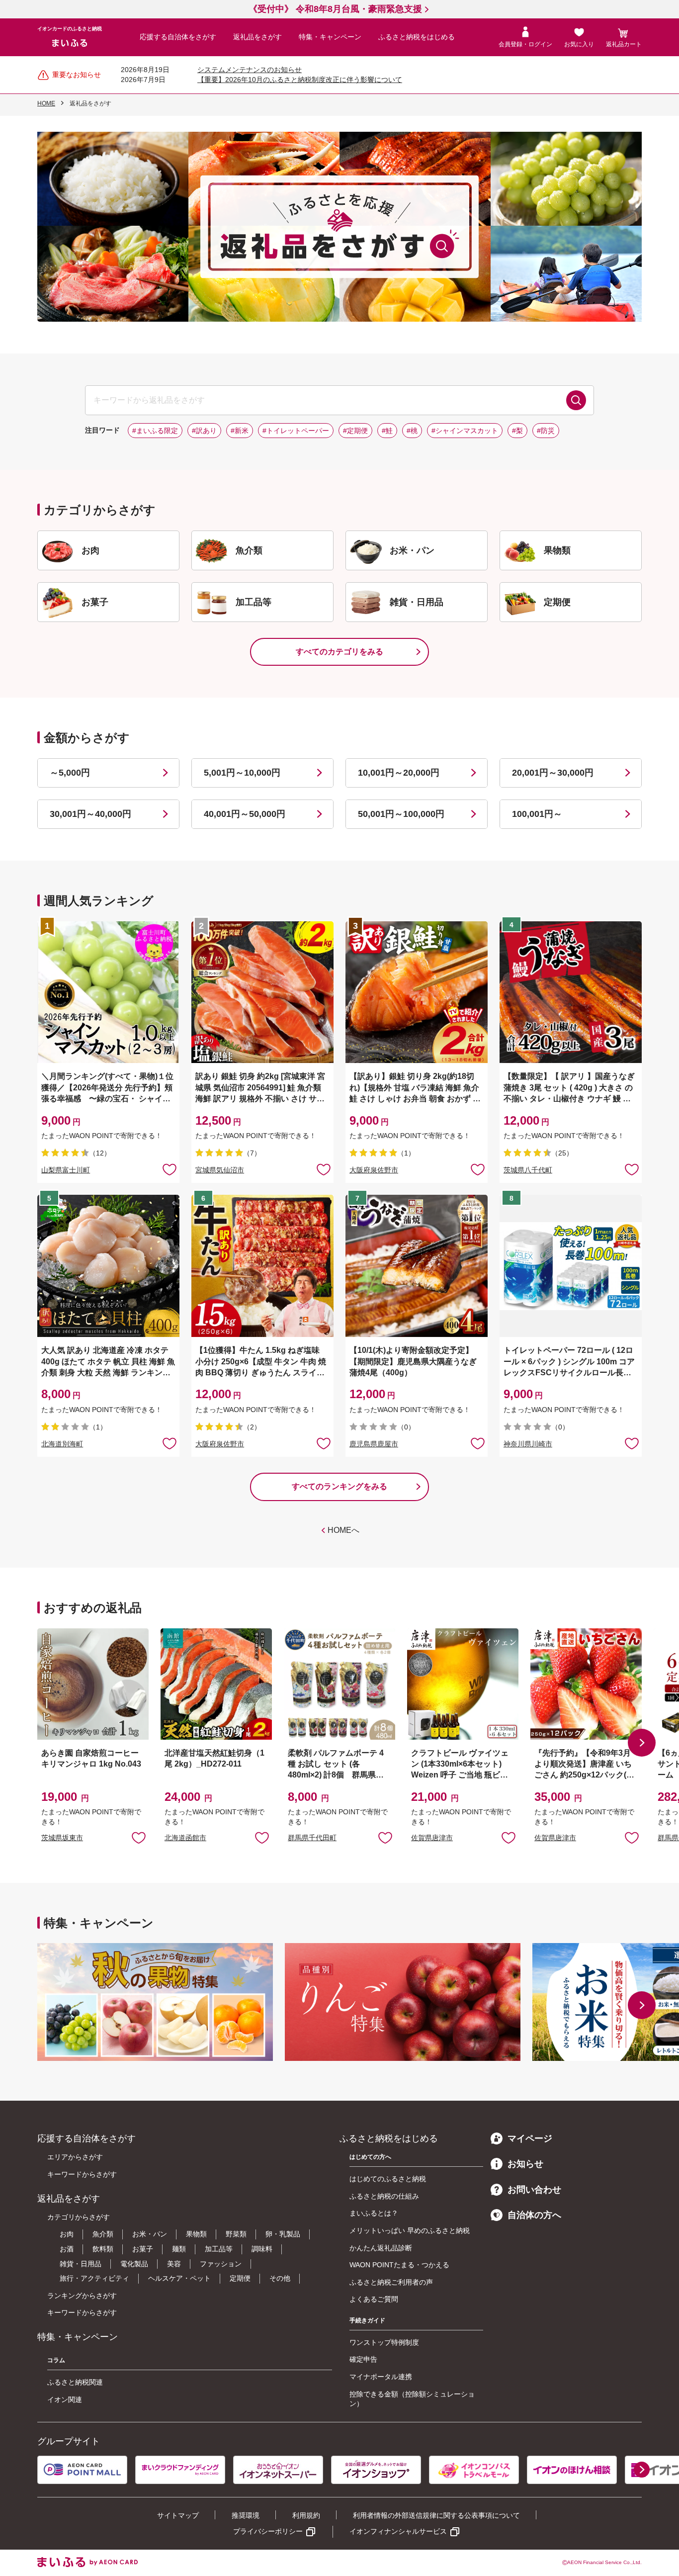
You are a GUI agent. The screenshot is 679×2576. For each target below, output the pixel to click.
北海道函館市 (185, 1838)
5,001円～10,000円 (242, 773)
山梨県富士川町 (66, 1170)
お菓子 (143, 2249)
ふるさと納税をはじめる (417, 37)
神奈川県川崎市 (528, 1444)
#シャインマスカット (465, 431)
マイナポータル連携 (381, 2377)
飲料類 (103, 2249)
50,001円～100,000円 (401, 814)
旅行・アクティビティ (94, 2278)
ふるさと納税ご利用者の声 (391, 2282)
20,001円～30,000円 (553, 773)
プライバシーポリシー (268, 2531)
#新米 (240, 431)
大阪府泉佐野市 (374, 1170)
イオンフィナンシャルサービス (398, 2531)
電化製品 (134, 2264)
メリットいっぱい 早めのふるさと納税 (410, 2230)
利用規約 (306, 2515)
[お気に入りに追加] (170, 1169)
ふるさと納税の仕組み (384, 2196)
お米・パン (150, 2234)
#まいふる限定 (155, 431)
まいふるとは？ (374, 2213)
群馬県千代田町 (312, 1838)
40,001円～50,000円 (245, 814)
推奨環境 (246, 2515)
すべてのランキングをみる (339, 1486)
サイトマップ (178, 2515)
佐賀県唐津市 (432, 1838)
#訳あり (204, 431)
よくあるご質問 (374, 2299)
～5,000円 (70, 773)
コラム (56, 2360)
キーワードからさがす (82, 2174)
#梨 (517, 431)
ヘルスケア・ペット (179, 2278)
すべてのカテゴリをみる (339, 652)
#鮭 (387, 431)
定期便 (240, 2278)
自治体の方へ (534, 2215)
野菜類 (236, 2234)
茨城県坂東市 (62, 1838)
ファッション (221, 2264)
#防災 (546, 431)
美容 (174, 2264)
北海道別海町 (62, 1444)
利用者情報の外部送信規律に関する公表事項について (436, 2515)
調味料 (262, 2249)
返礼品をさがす (257, 37)
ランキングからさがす (82, 2296)
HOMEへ (343, 1530)
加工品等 (219, 2249)
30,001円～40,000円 (90, 814)
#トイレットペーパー (296, 431)
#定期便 (355, 431)
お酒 (67, 2249)
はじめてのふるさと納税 (388, 2179)
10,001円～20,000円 (399, 773)
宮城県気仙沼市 (220, 1170)
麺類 (179, 2249)
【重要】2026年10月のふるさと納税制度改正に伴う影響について (300, 80)
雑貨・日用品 (81, 2264)
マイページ (530, 2138)
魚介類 (103, 2234)
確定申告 (363, 2359)
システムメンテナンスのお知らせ (250, 70)
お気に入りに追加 (139, 1837)
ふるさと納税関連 (75, 2382)
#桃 (412, 431)
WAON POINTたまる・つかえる (399, 2265)
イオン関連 (65, 2399)
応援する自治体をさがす (178, 37)
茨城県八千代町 (528, 1170)
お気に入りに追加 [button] (170, 1169)
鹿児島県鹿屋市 (374, 1444)
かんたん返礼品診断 (381, 2248)
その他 (280, 2278)
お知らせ (525, 2164)
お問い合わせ (534, 2190)
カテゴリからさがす (79, 2217)
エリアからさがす (75, 2157)
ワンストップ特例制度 (384, 2342)
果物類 (196, 2234)
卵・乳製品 (283, 2234)
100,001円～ (537, 814)
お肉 (67, 2234)
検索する (576, 400)
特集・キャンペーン (330, 37)
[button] (642, 1743)
